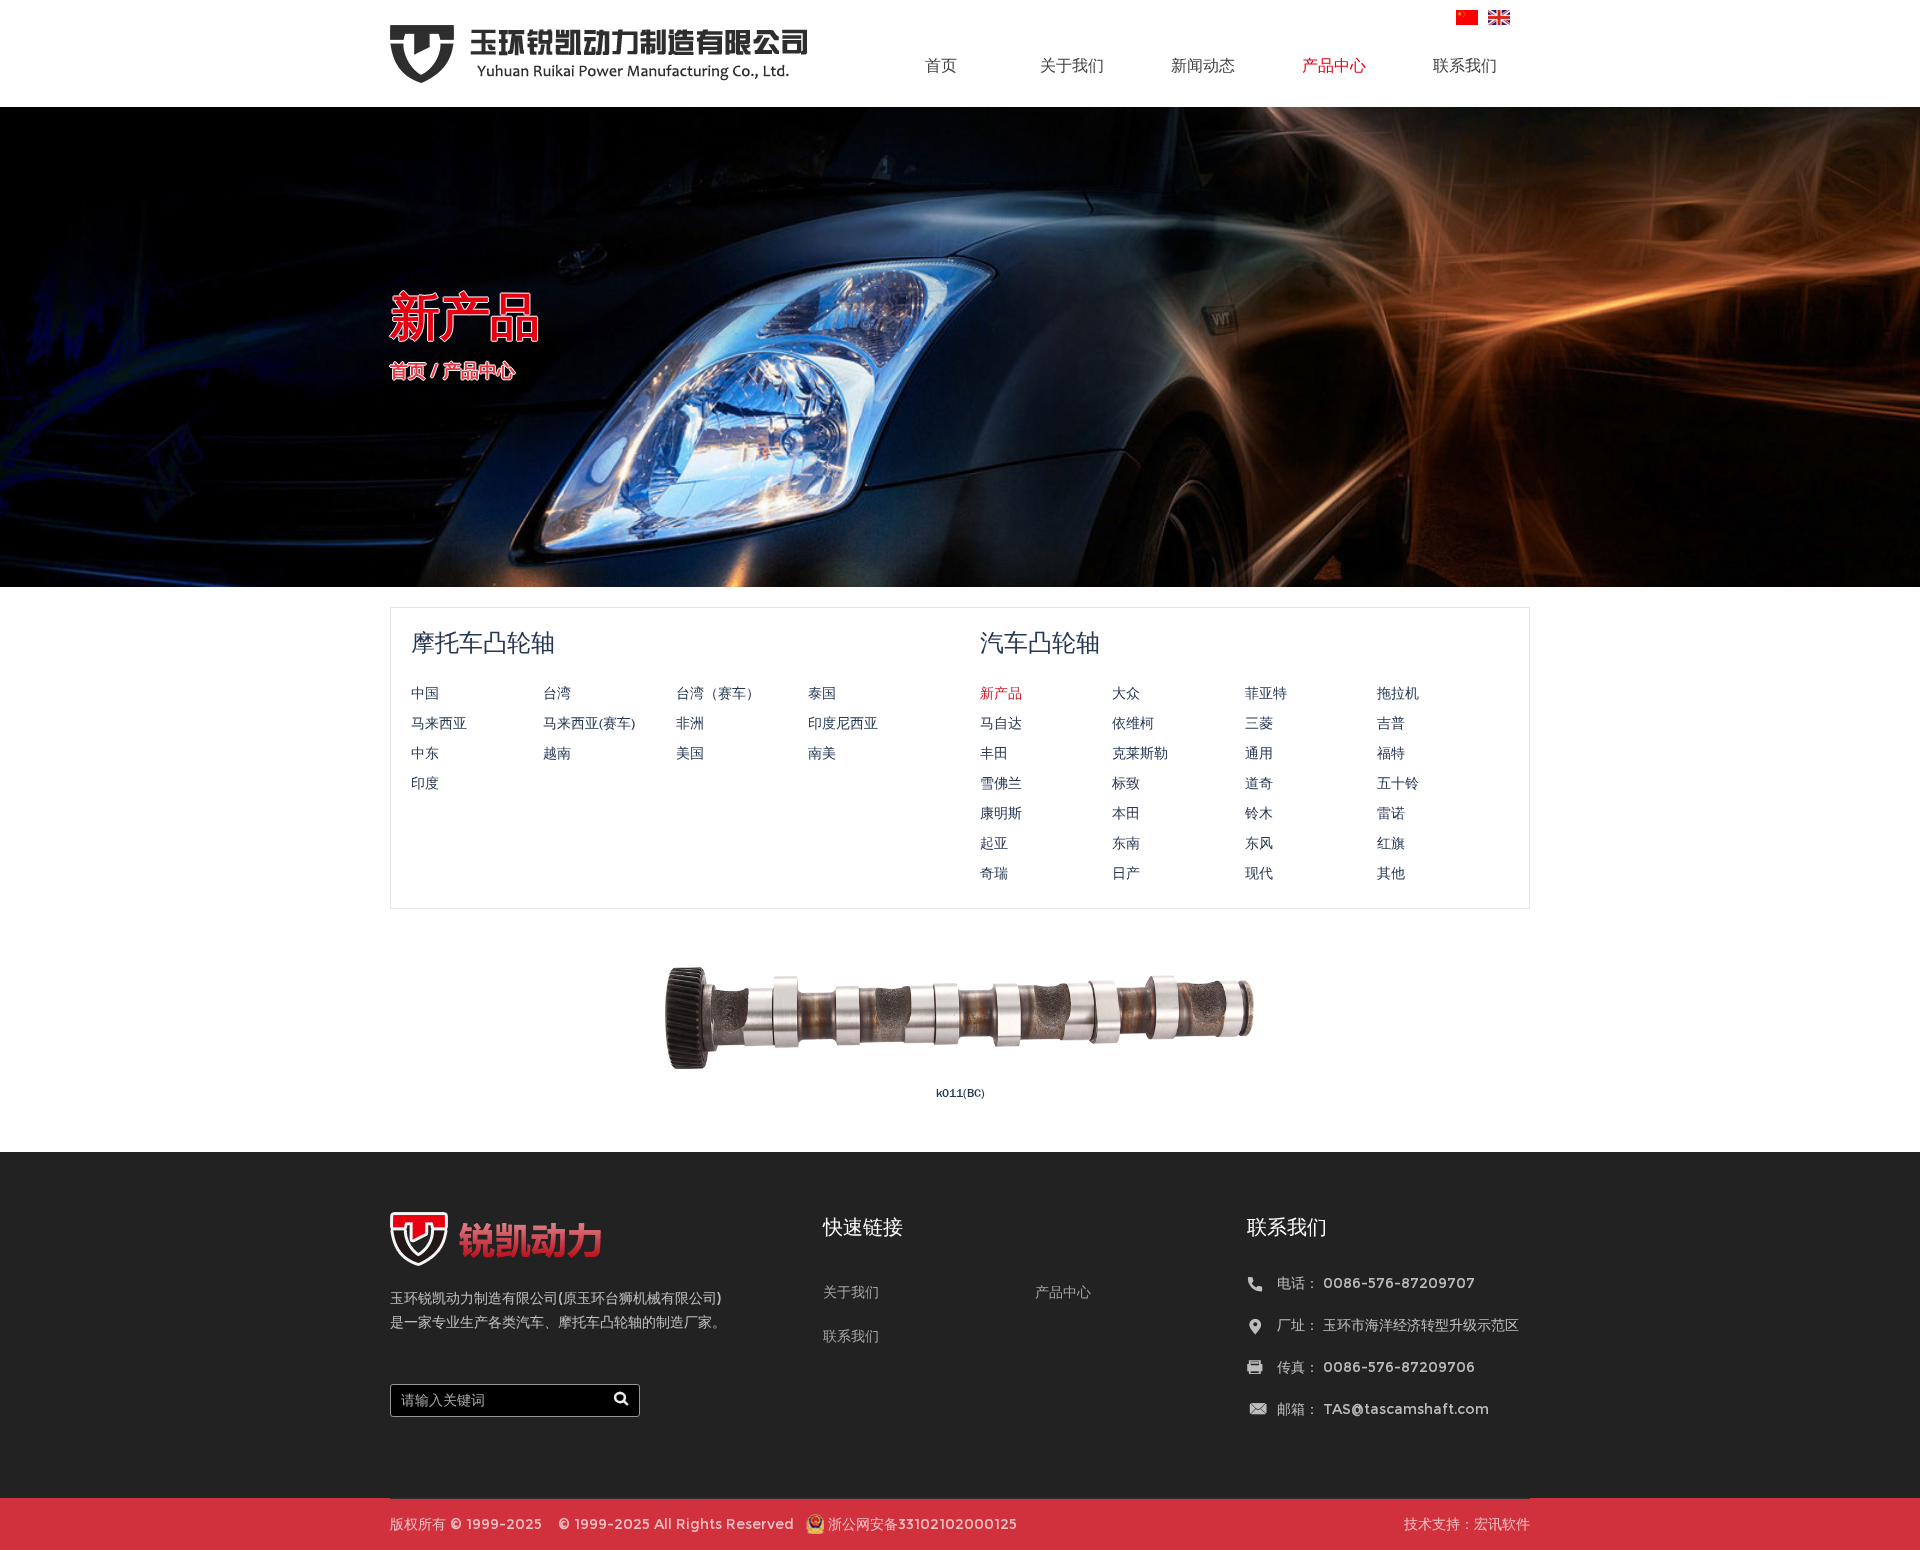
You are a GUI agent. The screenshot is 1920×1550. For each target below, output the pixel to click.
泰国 (822, 693)
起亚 (994, 843)
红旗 (1391, 843)
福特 (1391, 753)
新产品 (1001, 693)
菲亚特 (1266, 693)
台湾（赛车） (718, 693)
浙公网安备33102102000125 (922, 1524)
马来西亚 (439, 723)
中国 (425, 693)
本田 (1126, 813)
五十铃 (1398, 783)
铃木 (1259, 813)
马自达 (1001, 723)
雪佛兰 (1001, 783)
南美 (822, 753)
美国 (690, 753)
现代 (1259, 873)
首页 (941, 65)
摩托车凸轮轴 (483, 642)
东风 (1259, 843)
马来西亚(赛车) (589, 723)
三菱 (1259, 723)
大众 (1126, 693)
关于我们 (1072, 65)
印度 (425, 783)
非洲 (690, 723)
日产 (1126, 873)
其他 (1391, 873)
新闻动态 (1203, 65)
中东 (425, 753)
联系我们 (1465, 65)
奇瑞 (994, 873)
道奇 (1259, 783)
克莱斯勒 (1140, 753)
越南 (557, 753)
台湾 (557, 693)
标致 (1126, 783)
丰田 (994, 753)
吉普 (1391, 723)
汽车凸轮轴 (1040, 642)
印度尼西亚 (843, 723)
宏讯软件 (1502, 1524)
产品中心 (1334, 65)
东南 (1126, 843)
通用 (1259, 753)
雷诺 (1391, 813)
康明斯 (1001, 813)
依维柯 (1133, 723)
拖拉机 (1398, 693)
